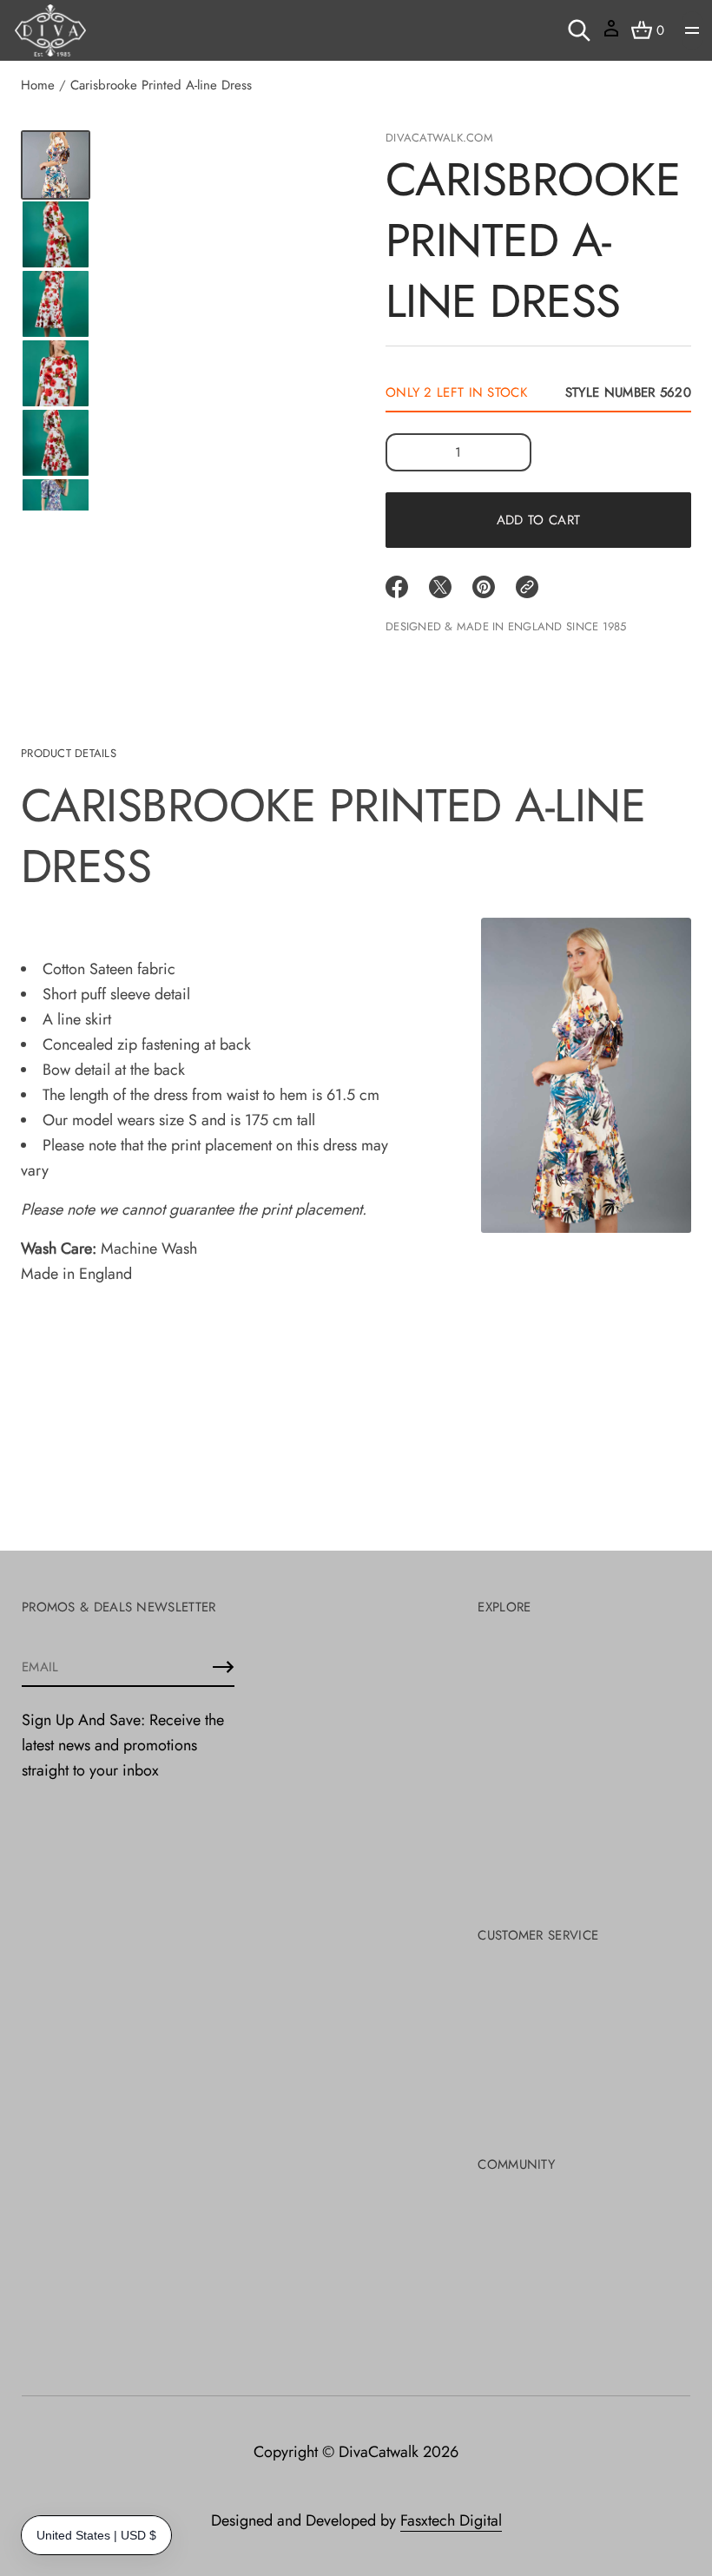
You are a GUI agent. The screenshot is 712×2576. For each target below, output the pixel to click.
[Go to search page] (579, 30)
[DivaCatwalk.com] (50, 30)
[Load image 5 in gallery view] (56, 373)
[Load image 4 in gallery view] (56, 304)
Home (38, 85)
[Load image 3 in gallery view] (56, 234)
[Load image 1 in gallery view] (56, 165)
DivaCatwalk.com (439, 138)
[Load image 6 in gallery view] (56, 443)
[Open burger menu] (692, 30)
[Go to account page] (611, 34)
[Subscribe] (223, 1667)
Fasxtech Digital (451, 2520)
